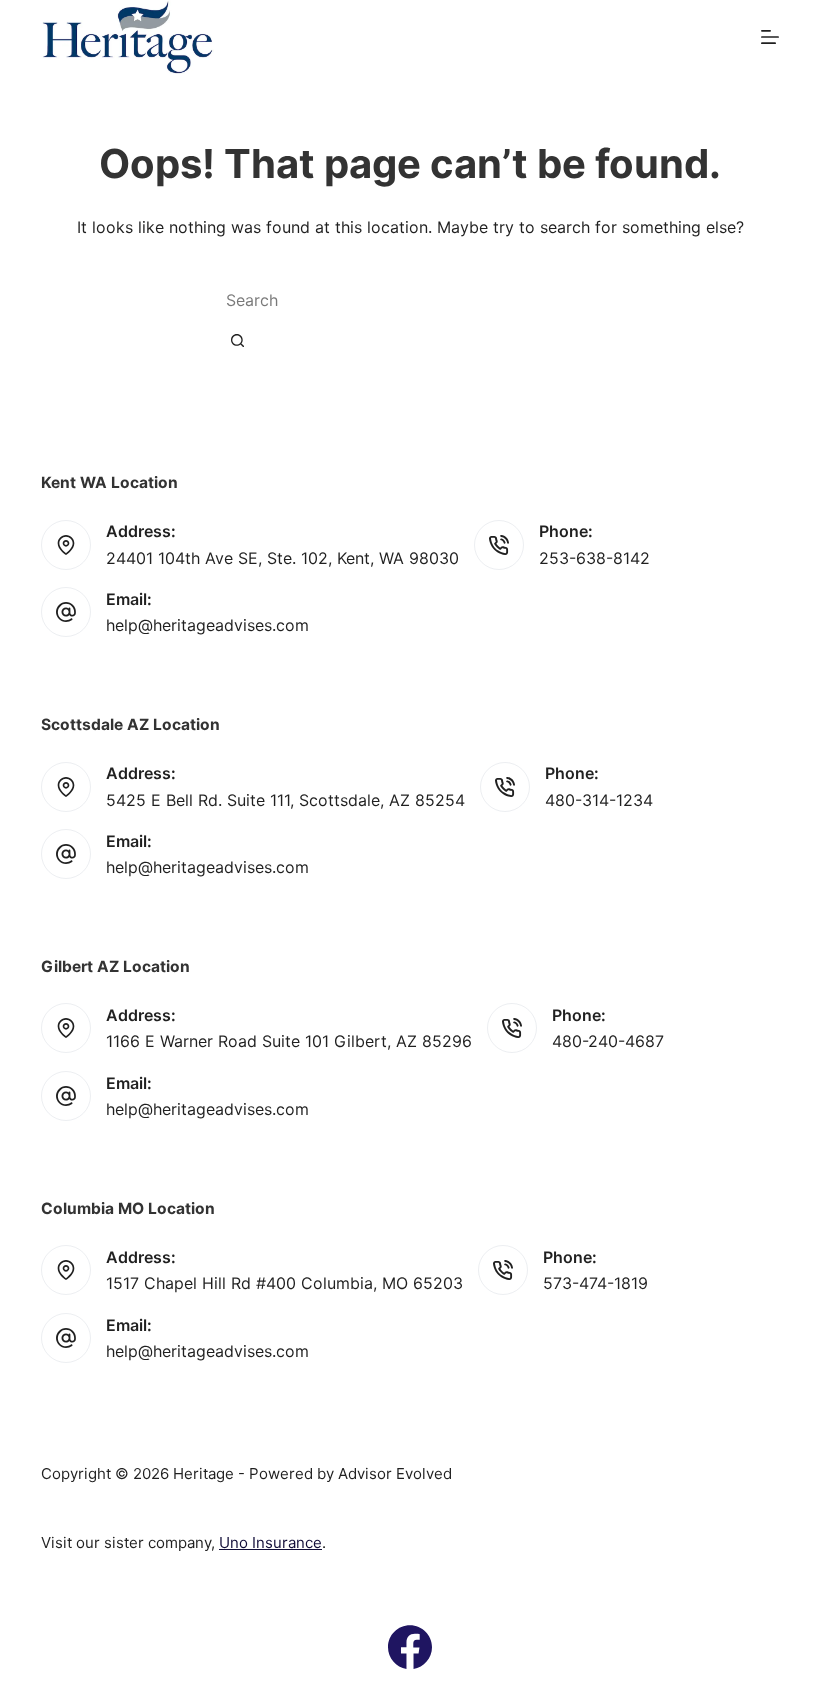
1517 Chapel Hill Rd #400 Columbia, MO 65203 (284, 1283)
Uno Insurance (270, 1542)
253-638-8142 (594, 558)
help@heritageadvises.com (207, 625)
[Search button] (237, 340)
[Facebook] (410, 1647)
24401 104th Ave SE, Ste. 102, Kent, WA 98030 (282, 558)
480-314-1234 (599, 800)
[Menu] (770, 37)
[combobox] (381, 300)
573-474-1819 (595, 1283)
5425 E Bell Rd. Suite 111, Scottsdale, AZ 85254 (285, 800)
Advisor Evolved (395, 1473)
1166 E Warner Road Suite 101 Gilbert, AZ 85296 (289, 1041)
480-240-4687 (608, 1041)
